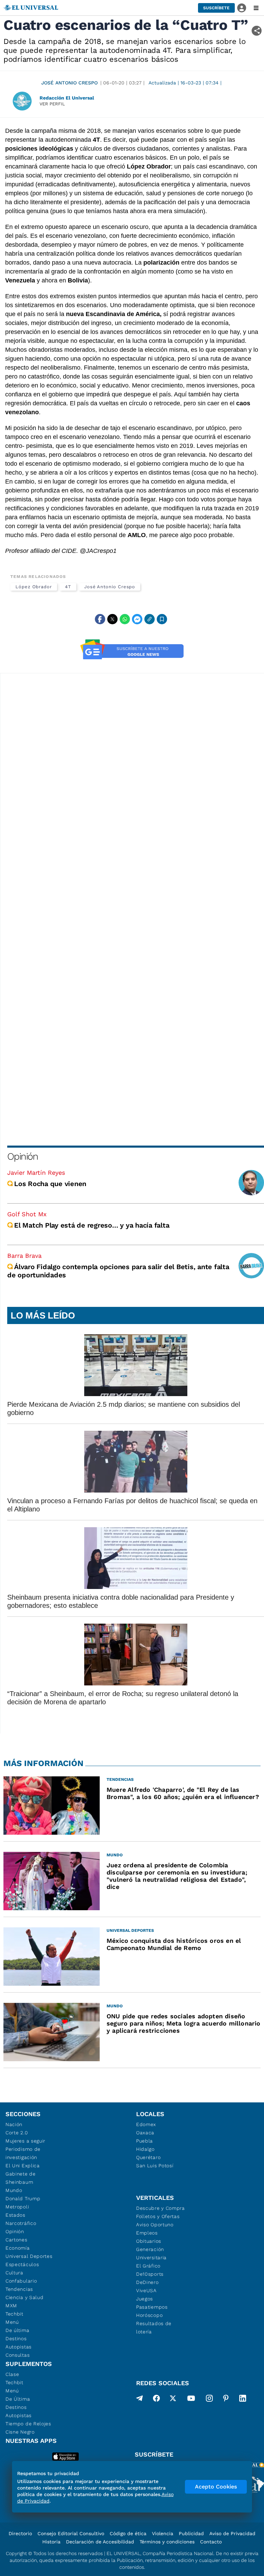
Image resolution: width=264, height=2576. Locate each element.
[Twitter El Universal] (173, 2400)
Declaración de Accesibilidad (100, 2542)
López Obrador (34, 587)
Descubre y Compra (161, 2208)
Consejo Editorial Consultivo (71, 2533)
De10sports (150, 2274)
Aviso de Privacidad (232, 2533)
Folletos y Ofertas (158, 2216)
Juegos (145, 2299)
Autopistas (19, 2347)
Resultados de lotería (154, 2328)
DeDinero (147, 2282)
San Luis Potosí (155, 2166)
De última (17, 2330)
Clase (12, 2374)
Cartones (16, 2240)
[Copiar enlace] (150, 619)
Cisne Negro (20, 2432)
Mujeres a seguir (25, 2141)
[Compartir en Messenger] (137, 619)
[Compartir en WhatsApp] (125, 619)
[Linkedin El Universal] (243, 2400)
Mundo (14, 2190)
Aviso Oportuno (155, 2225)
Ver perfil (52, 104)
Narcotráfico (21, 2223)
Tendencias (19, 2289)
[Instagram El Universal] (209, 2400)
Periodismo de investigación (23, 2153)
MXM (11, 2306)
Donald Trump (23, 2198)
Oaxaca (145, 2133)
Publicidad (191, 2533)
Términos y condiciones (167, 2542)
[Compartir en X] (112, 619)
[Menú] (256, 8)
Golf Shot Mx (27, 1214)
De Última (18, 2399)
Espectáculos (22, 2264)
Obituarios (149, 2241)
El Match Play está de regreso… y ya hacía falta (92, 1225)
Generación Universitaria (151, 2253)
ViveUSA (146, 2290)
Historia (51, 2542)
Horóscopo (149, 2315)
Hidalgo (145, 2149)
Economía (18, 2248)
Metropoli (17, 2207)
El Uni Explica (23, 2166)
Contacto (211, 2542)
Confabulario (21, 2281)
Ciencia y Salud (25, 2297)
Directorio (20, 2533)
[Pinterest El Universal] (226, 2400)
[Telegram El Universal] (140, 2400)
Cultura (14, 2273)
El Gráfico (148, 2266)
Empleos (147, 2233)
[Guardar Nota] (162, 619)
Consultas (18, 2355)
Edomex (146, 2124)
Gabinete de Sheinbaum (21, 2178)
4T (68, 587)
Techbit (14, 2314)
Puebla (145, 2141)
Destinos (16, 2339)
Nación (14, 2124)
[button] (216, 8)
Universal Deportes (29, 2256)
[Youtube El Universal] (191, 2400)
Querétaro (148, 2157)
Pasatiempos (152, 2307)
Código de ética (128, 2533)
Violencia (163, 2533)
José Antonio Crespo (69, 83)
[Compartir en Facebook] (100, 619)
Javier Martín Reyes (36, 1173)
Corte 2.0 (17, 2133)
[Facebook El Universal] (156, 2400)
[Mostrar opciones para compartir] (257, 31)
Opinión (23, 1156)
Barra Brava (24, 1256)
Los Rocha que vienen (50, 1184)
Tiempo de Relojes (28, 2424)
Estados (15, 2215)
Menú (12, 2322)
